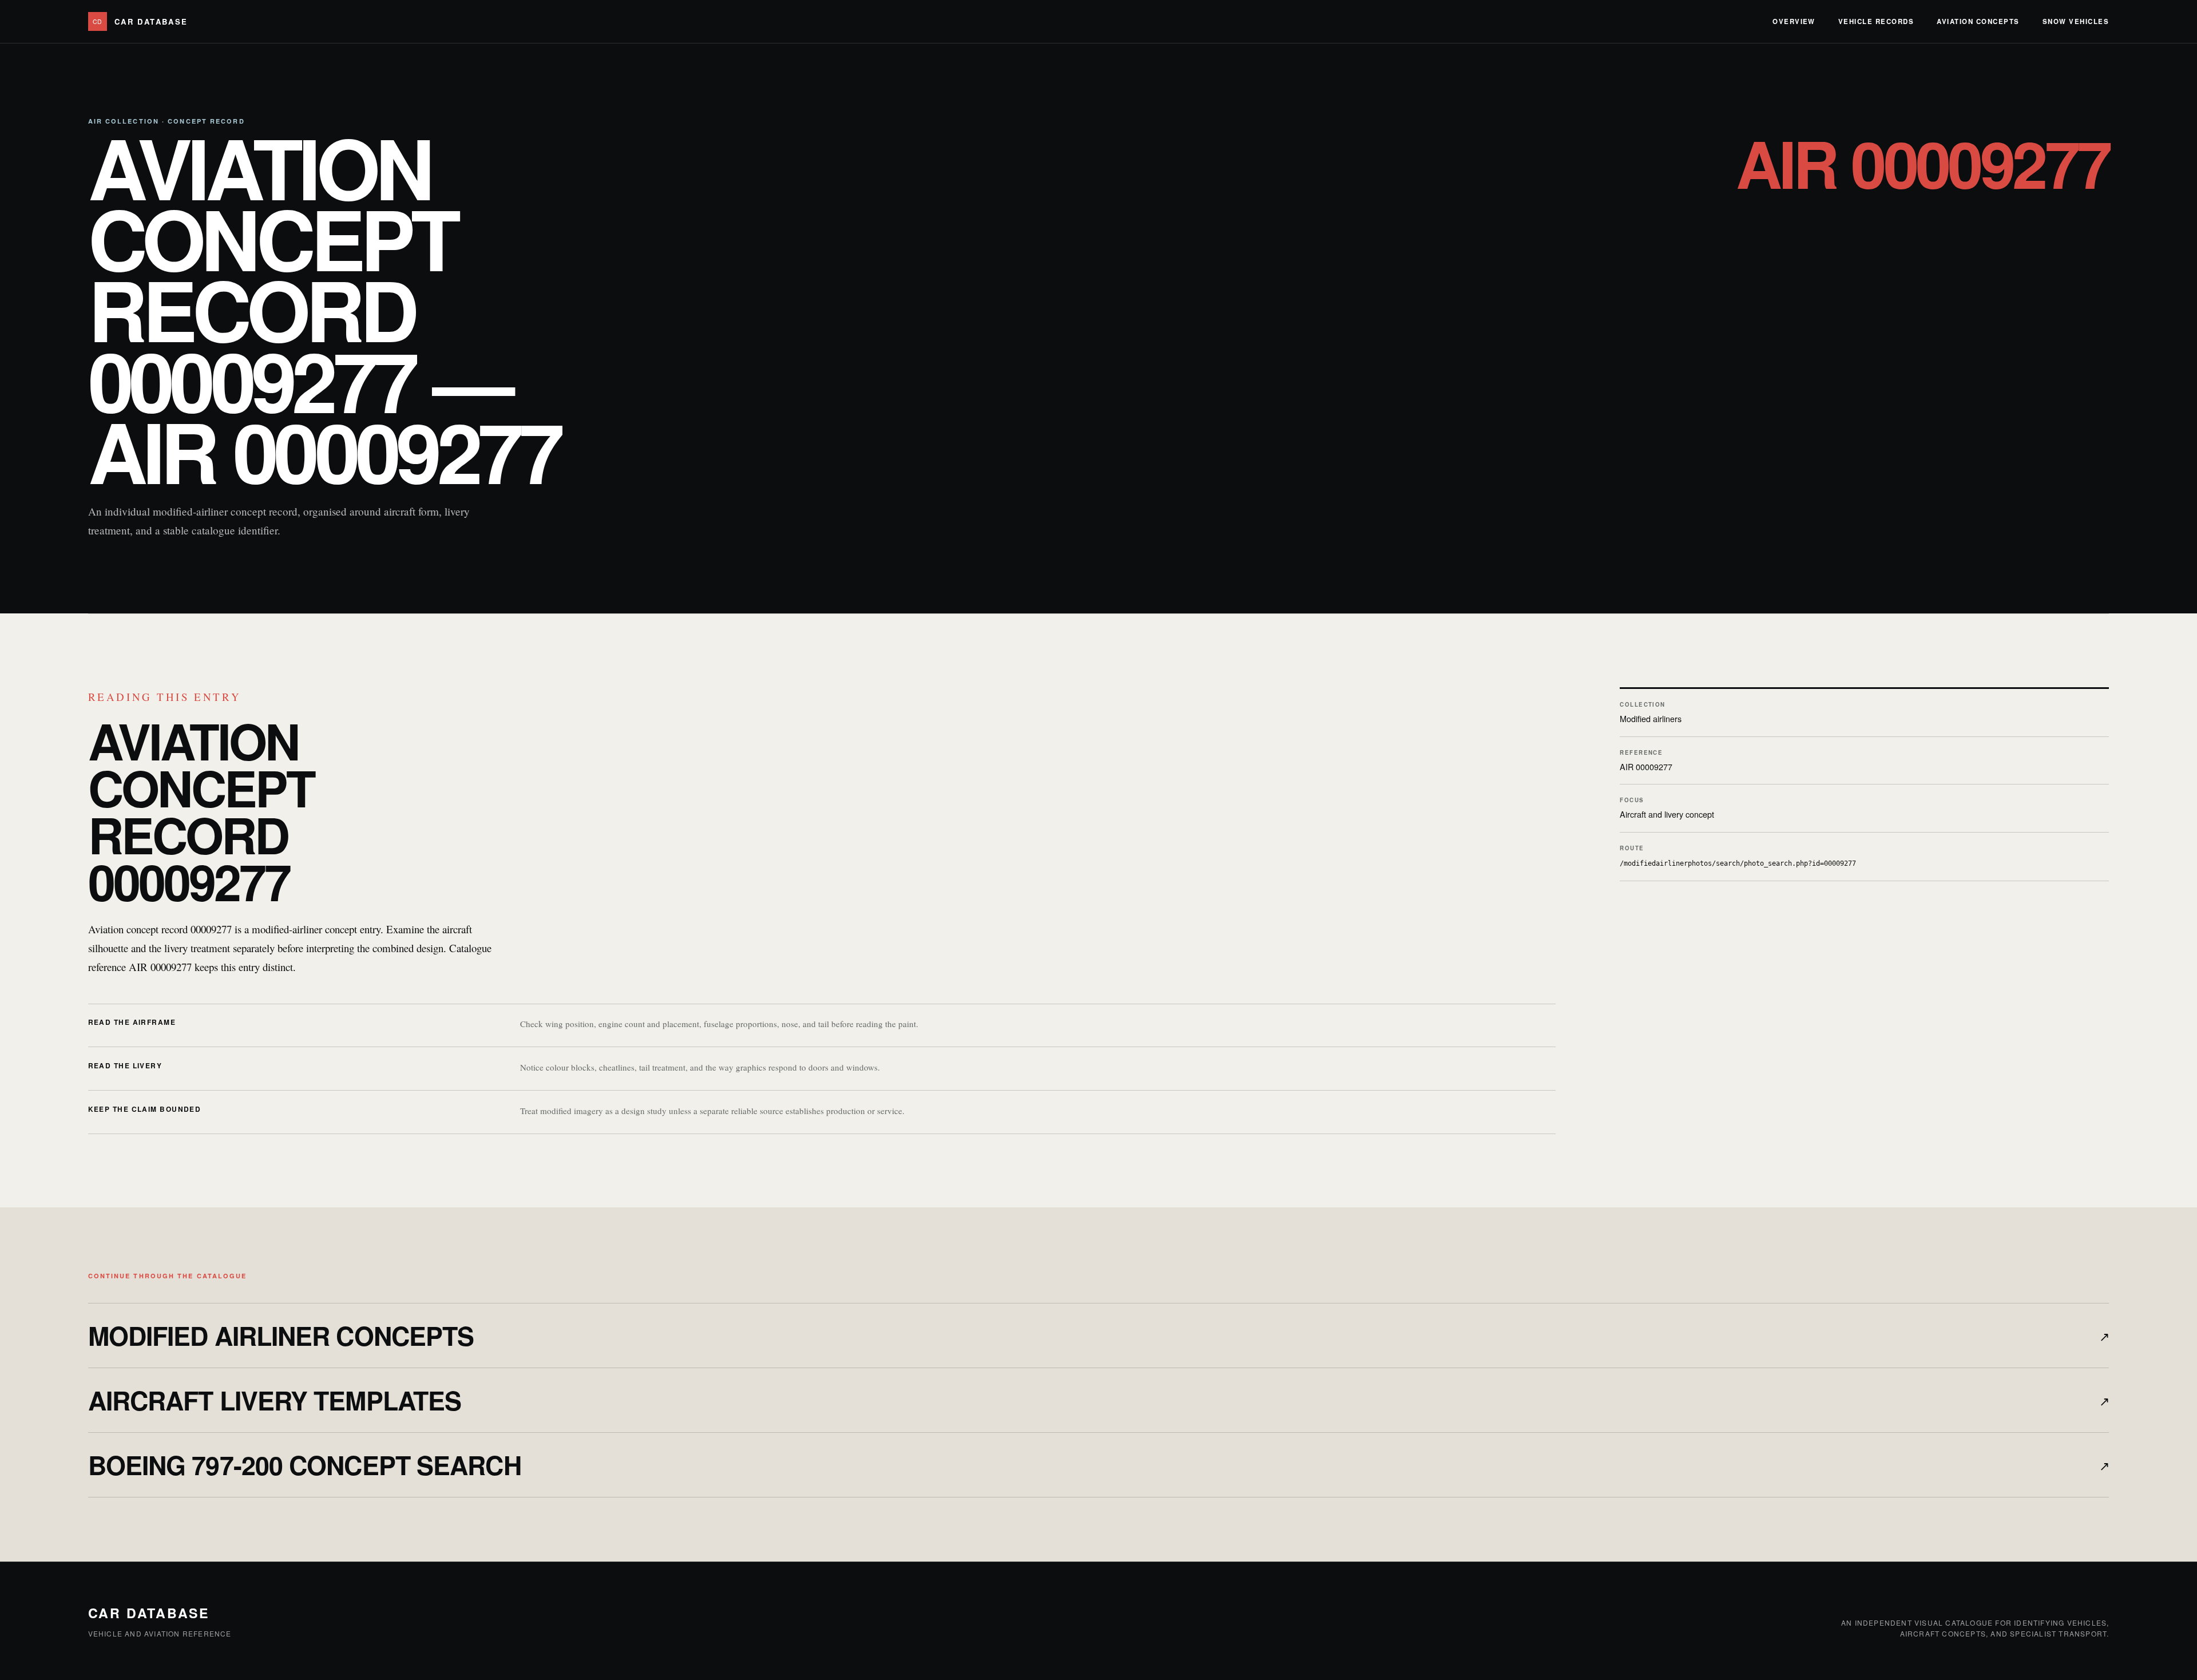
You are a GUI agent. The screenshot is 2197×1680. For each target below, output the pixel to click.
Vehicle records (1876, 21)
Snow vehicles (2076, 21)
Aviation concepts (1978, 21)
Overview (1794, 21)
